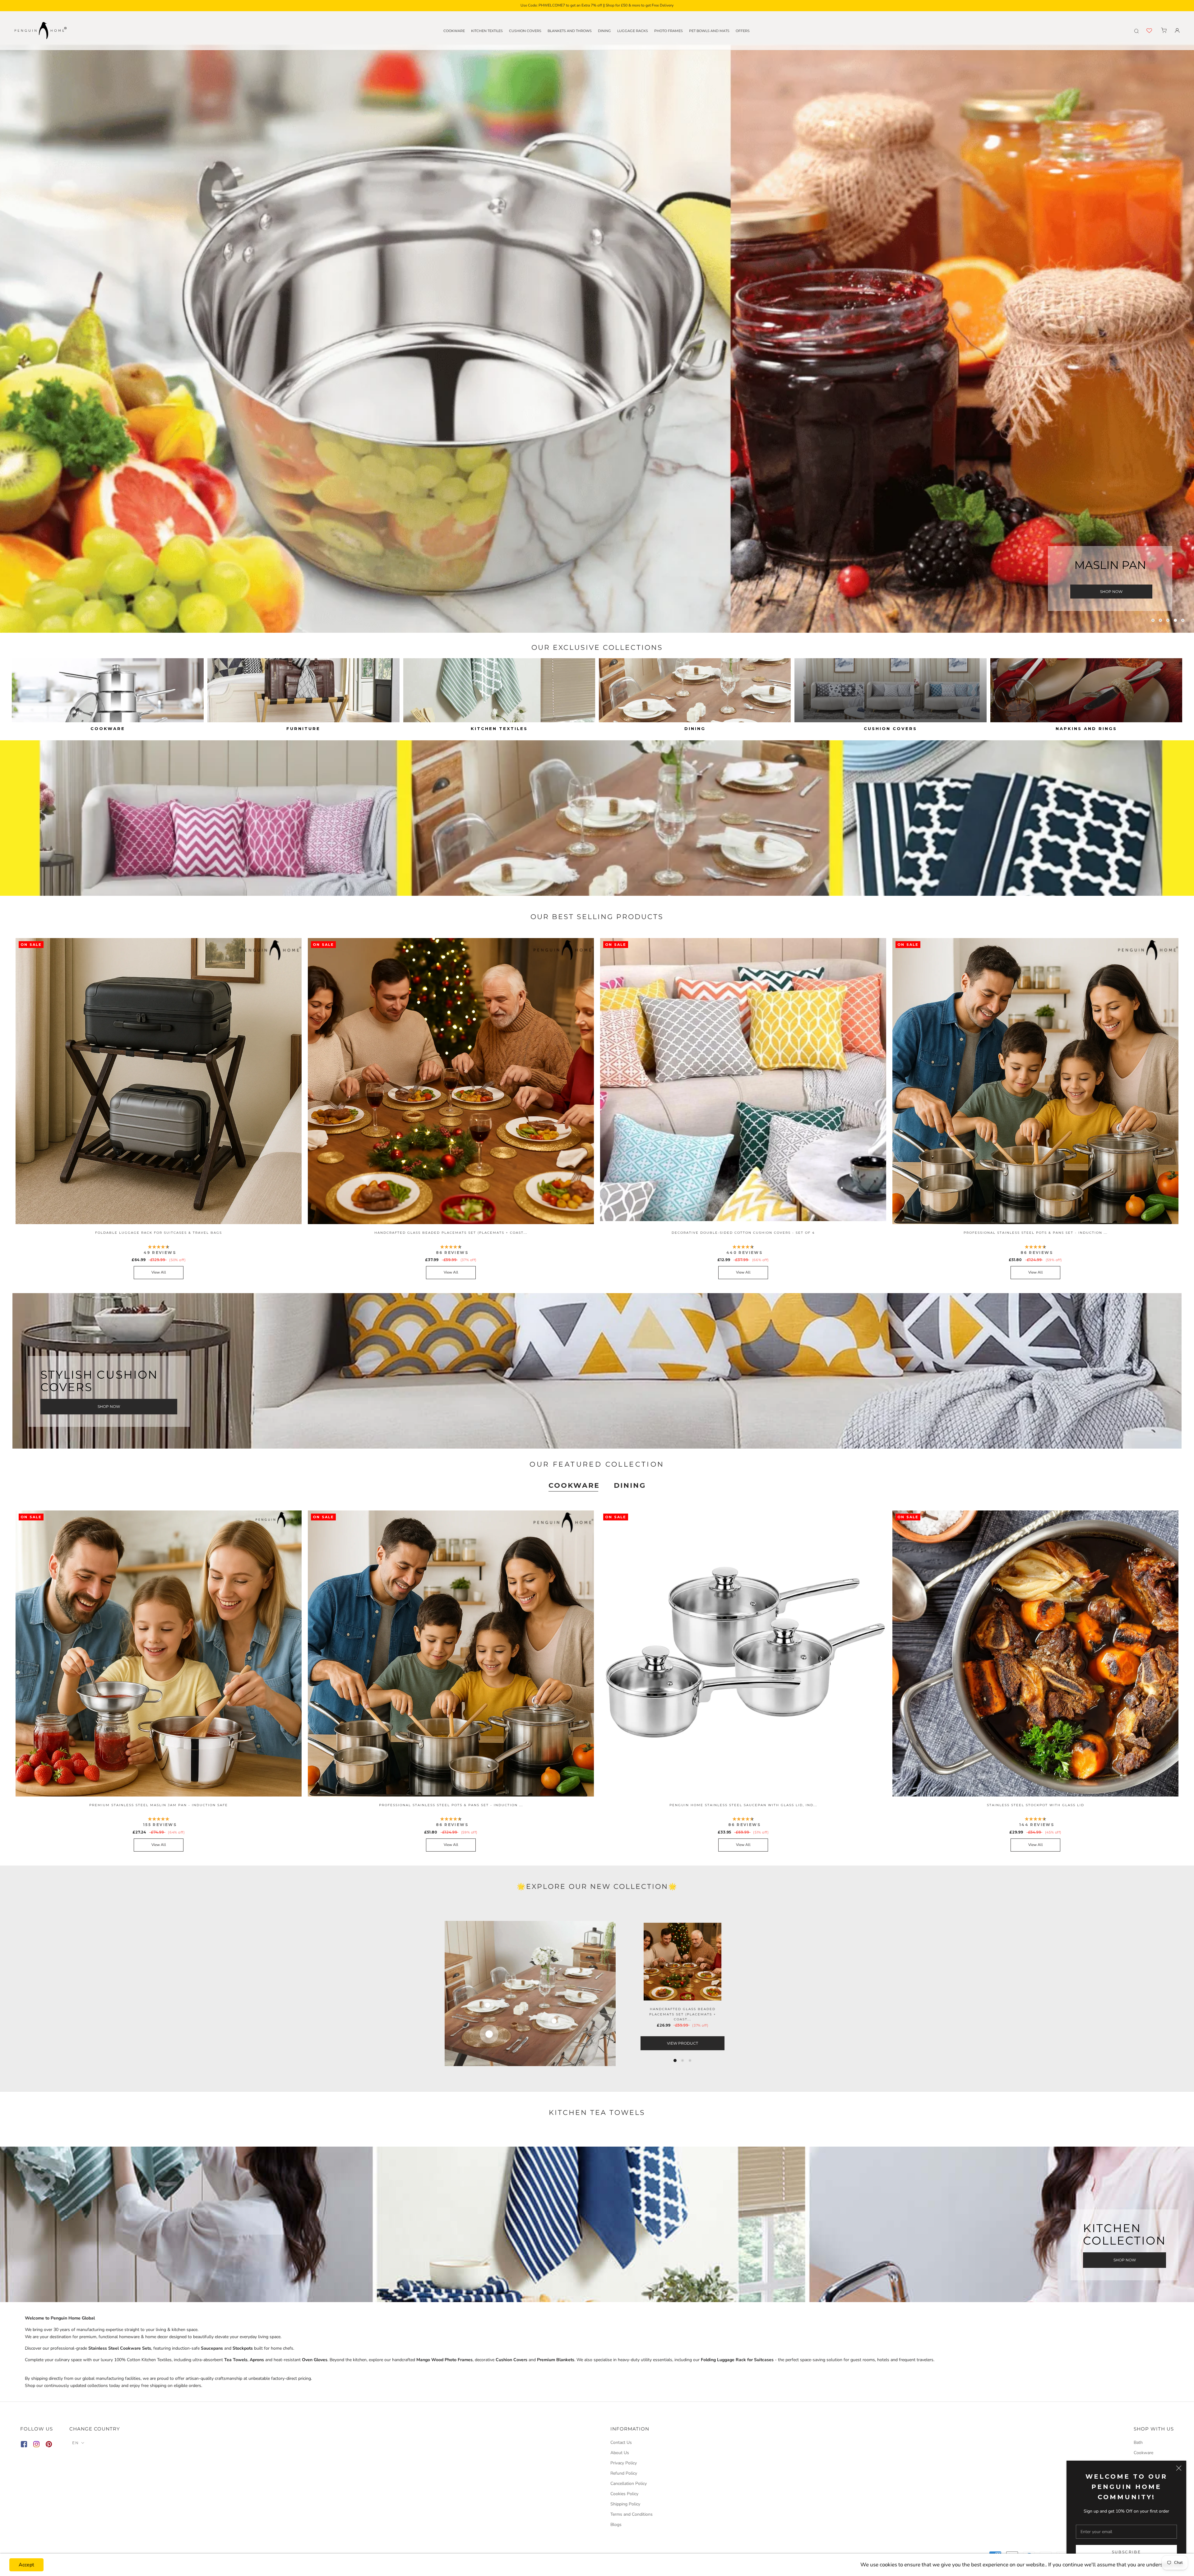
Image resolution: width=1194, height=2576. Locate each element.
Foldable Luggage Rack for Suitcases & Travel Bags (159, 1233)
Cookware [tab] (574, 1485)
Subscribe (1127, 2552)
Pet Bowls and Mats (709, 31)
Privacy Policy (624, 2463)
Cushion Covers (525, 31)
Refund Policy (624, 2473)
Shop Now (1111, 592)
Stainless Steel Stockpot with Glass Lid (1036, 1805)
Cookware (454, 31)
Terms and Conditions (632, 2514)
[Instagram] (36, 2445)
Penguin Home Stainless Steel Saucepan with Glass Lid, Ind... (743, 1805)
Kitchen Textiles (487, 31)
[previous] (386, 1993)
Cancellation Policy (629, 2484)
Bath (1138, 2442)
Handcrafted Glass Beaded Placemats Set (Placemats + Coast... (451, 1233)
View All (159, 1272)
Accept (26, 2565)
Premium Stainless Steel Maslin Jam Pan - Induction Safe (159, 1805)
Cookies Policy (624, 2494)
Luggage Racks (633, 31)
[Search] (1136, 30)
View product (683, 2043)
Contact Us (621, 2442)
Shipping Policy (625, 2504)
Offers (743, 31)
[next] (808, 1993)
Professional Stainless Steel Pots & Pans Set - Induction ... (1036, 1233)
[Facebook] (24, 2445)
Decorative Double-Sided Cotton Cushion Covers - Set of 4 (743, 1233)
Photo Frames (669, 31)
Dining (604, 31)
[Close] (1179, 2468)
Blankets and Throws (570, 31)
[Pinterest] (49, 2445)
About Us (620, 2453)
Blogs (616, 2525)
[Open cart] (1164, 30)
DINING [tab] (630, 1485)
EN (76, 2443)
